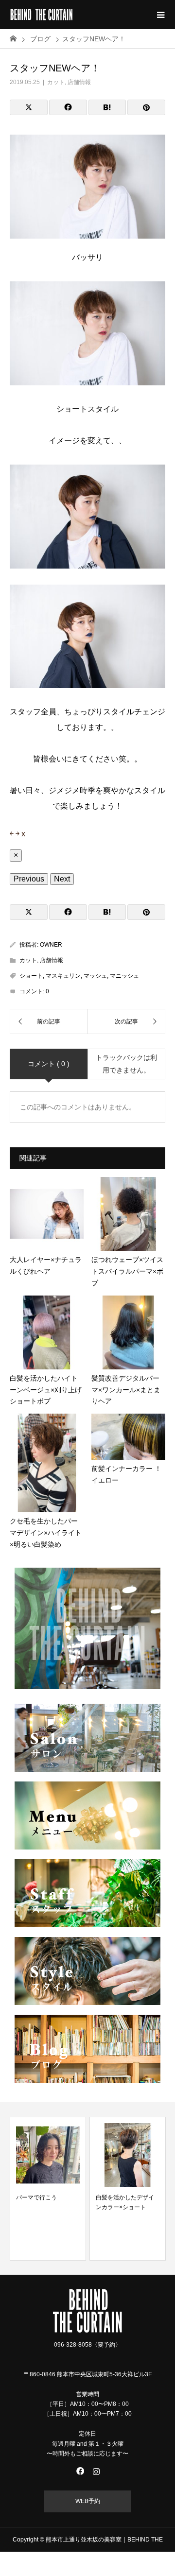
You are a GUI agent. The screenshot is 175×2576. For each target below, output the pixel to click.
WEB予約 (88, 2501)
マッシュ (95, 976)
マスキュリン (63, 976)
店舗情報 (79, 82)
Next (62, 879)
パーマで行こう (36, 2197)
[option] (48, 2189)
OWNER (51, 945)
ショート (31, 976)
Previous (29, 879)
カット (56, 82)
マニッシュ (124, 976)
